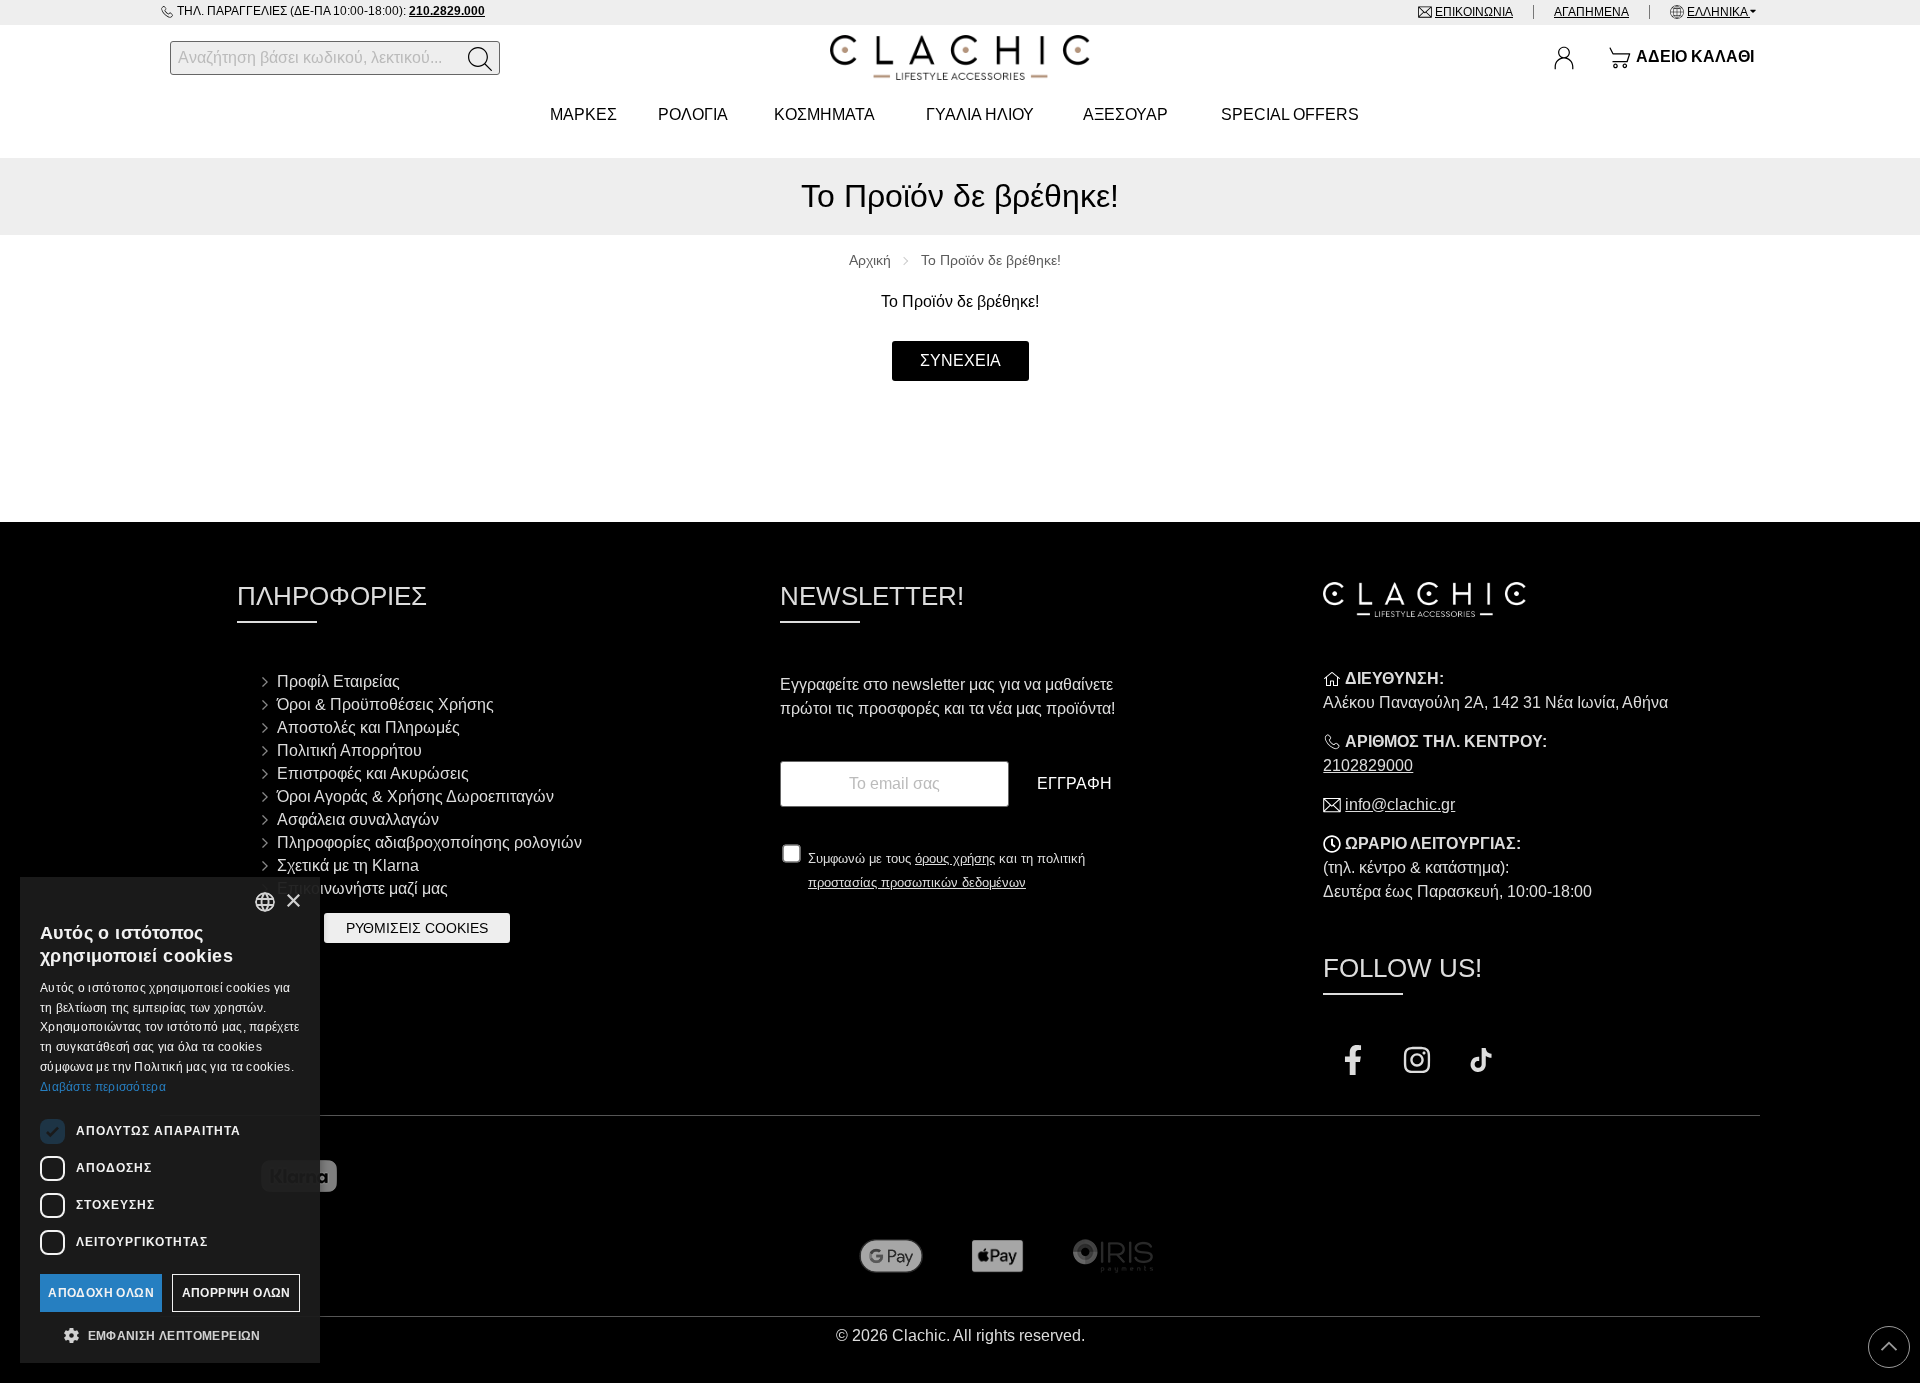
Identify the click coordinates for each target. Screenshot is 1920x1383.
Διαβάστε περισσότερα (103, 1087)
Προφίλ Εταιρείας (338, 681)
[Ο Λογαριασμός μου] (1564, 58)
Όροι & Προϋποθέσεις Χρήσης (385, 704)
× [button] (292, 901)
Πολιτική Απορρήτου (349, 750)
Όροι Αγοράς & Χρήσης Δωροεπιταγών (415, 796)
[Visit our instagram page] (1419, 1062)
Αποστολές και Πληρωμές (368, 727)
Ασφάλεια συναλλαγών (358, 819)
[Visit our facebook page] (1355, 1062)
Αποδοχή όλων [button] (101, 1293)
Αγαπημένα (1591, 12)
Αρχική (870, 260)
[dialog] (170, 1120)
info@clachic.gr (1400, 804)
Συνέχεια (960, 360)
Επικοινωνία (1474, 12)
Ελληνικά (1718, 12)
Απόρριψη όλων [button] (236, 1293)
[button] (170, 1334)
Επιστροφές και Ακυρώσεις (373, 773)
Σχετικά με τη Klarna (348, 865)
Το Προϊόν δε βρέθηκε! (991, 260)
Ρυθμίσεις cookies (417, 928)
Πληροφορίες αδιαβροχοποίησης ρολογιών (429, 842)
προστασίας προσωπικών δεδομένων (917, 882)
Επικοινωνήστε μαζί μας (362, 888)
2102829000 (1368, 765)
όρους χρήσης (955, 858)
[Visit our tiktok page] (1481, 1062)
